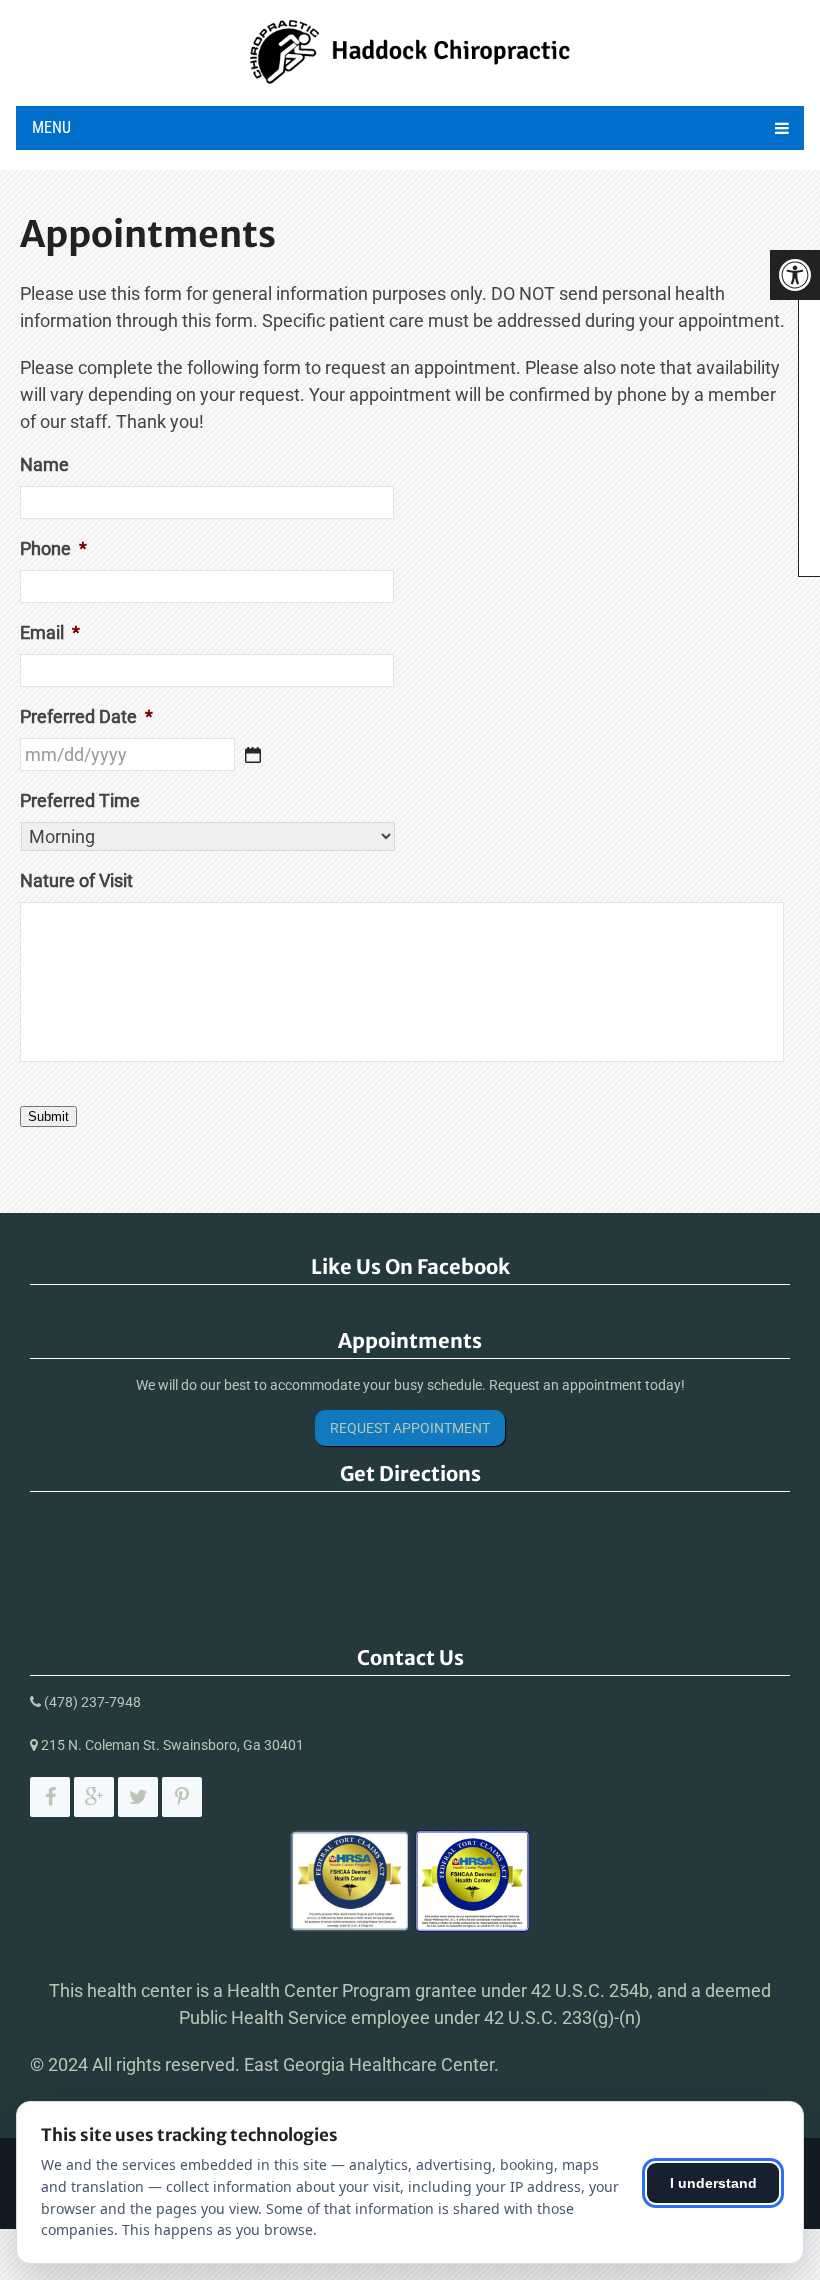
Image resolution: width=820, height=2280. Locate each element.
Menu (51, 127)
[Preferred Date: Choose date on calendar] (253, 755)
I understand (713, 2183)
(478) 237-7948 (92, 1702)
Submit (48, 1116)
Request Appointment (410, 1428)
